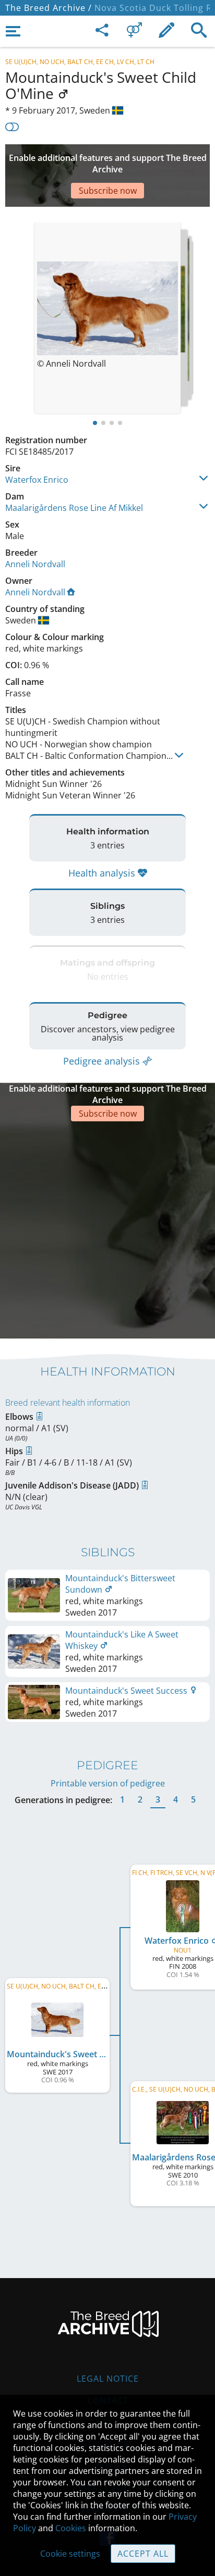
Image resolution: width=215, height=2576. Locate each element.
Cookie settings (70, 2554)
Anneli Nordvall (35, 564)
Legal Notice (108, 2379)
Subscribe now (108, 191)
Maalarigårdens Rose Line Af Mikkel (74, 508)
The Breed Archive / (49, 8)
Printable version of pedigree (108, 1783)
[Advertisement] (107, 1229)
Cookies (71, 2528)
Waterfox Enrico (37, 480)
